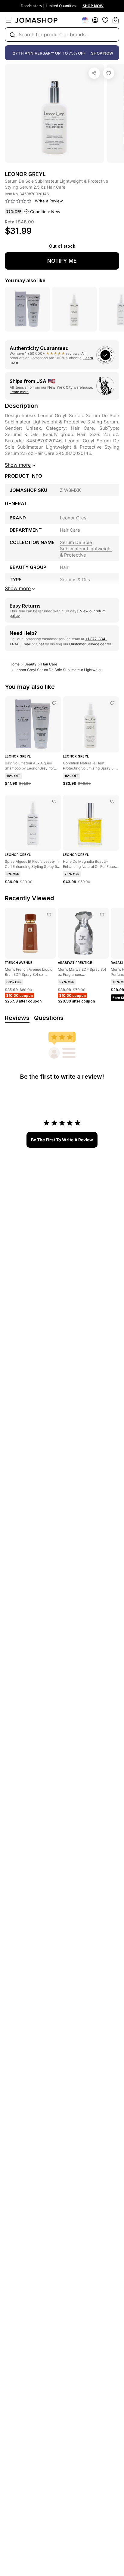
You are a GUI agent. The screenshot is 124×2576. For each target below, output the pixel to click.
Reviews (17, 1018)
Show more (18, 465)
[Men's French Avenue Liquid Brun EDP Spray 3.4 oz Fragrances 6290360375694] (49, 915)
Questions (49, 1018)
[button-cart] (116, 20)
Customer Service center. (90, 644)
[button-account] (95, 20)
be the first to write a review (62, 1140)
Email (26, 644)
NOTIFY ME (62, 261)
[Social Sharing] (94, 73)
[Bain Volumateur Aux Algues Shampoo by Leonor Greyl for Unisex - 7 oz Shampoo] (54, 703)
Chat (40, 644)
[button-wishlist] (105, 20)
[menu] (8, 20)
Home (15, 664)
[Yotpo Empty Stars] (18, 201)
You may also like (25, 280)
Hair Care (49, 664)
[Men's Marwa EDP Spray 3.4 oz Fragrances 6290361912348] (102, 915)
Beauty (30, 664)
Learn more (19, 392)
